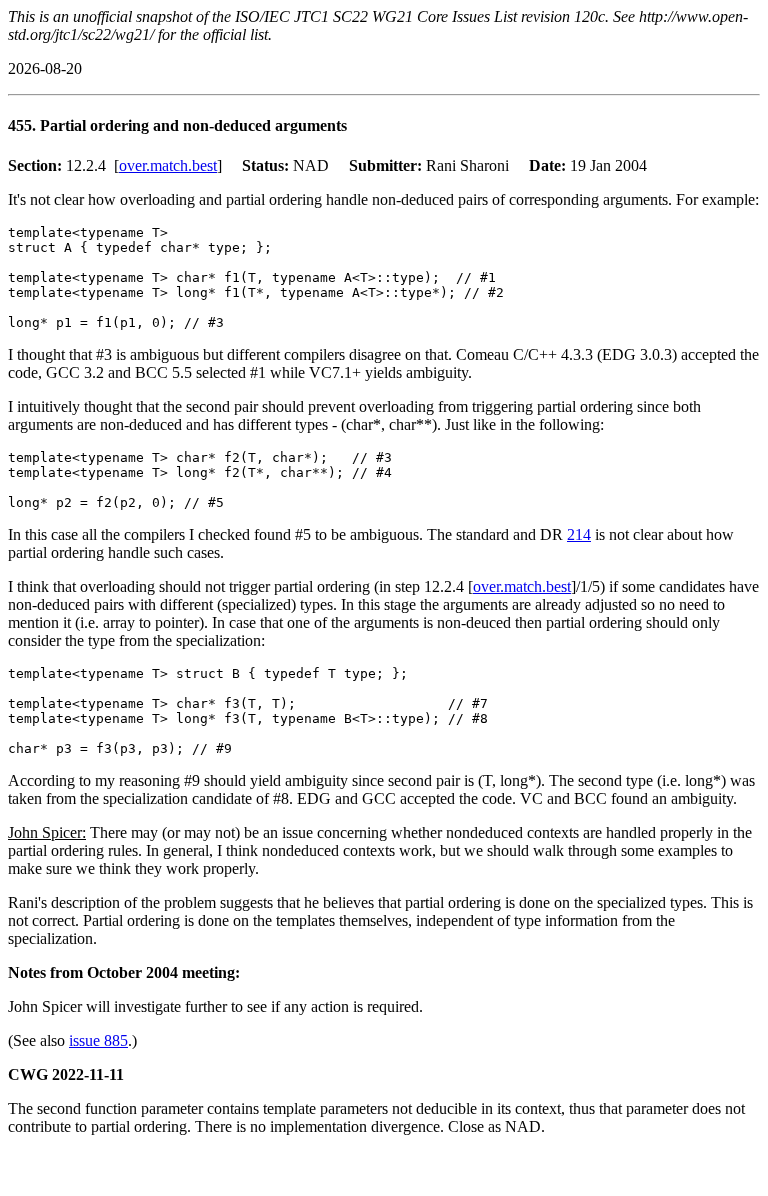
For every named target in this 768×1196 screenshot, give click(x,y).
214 (579, 534)
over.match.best (168, 165)
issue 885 (98, 1040)
